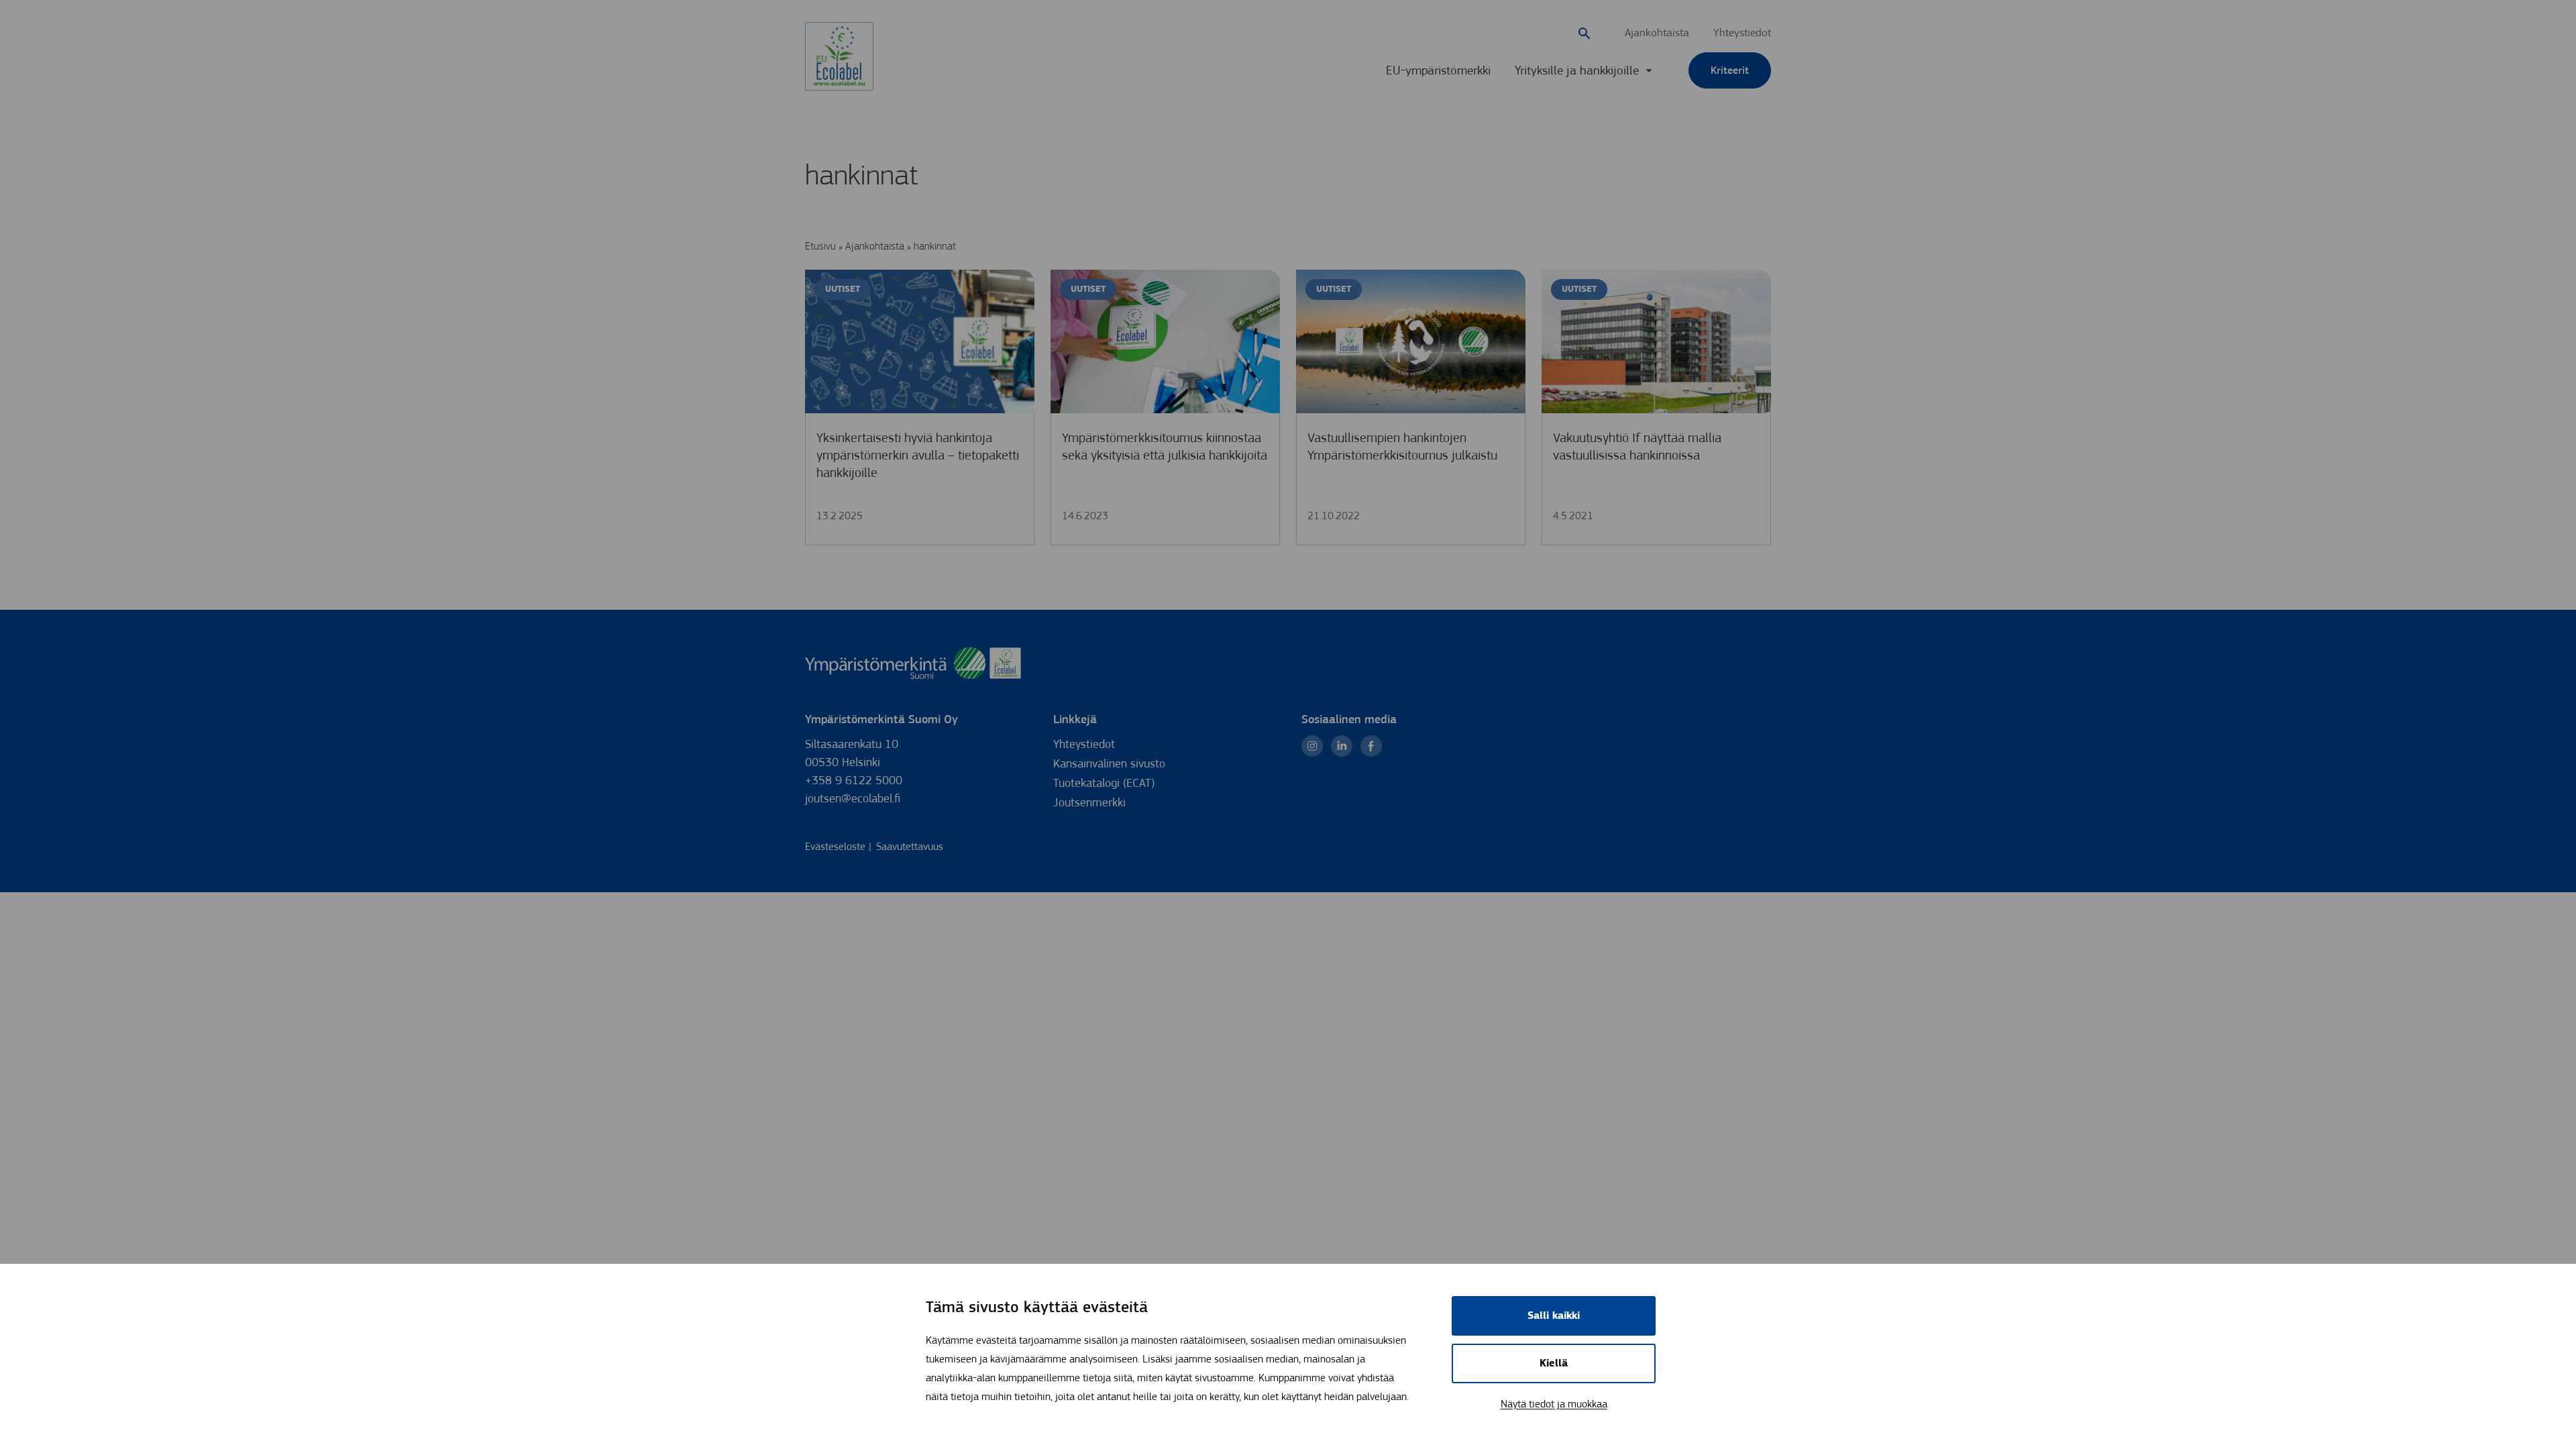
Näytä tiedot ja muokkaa (1554, 1404)
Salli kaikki (1554, 1316)
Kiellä (1554, 1363)
